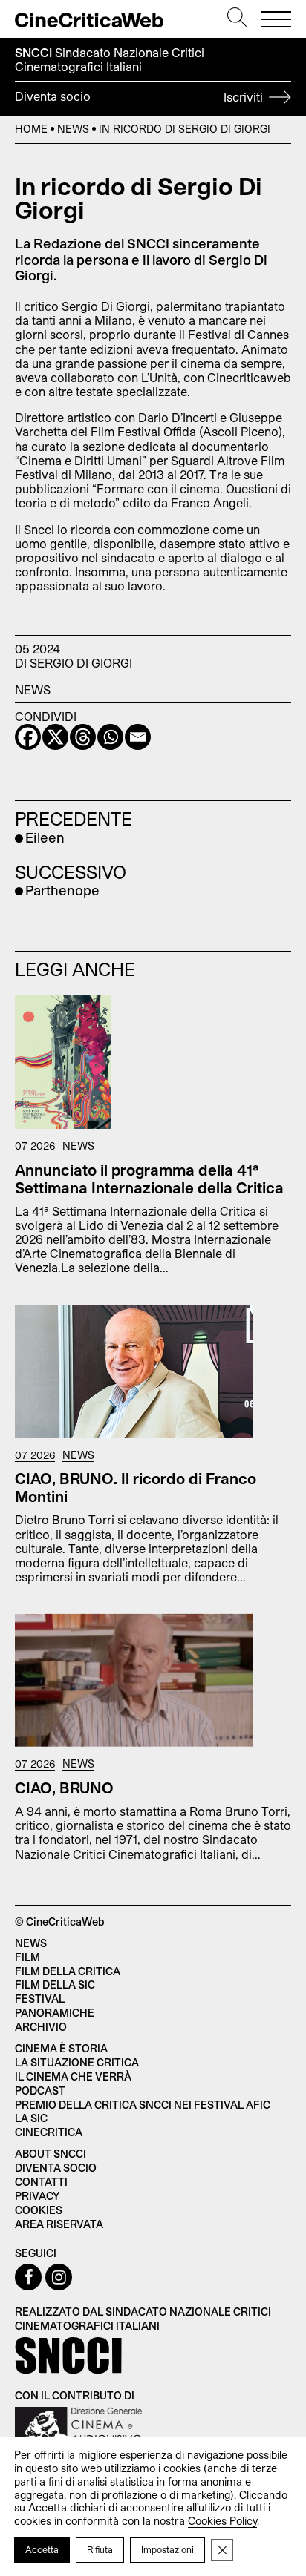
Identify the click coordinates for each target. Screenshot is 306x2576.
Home (31, 129)
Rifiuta (100, 2549)
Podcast (40, 2091)
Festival (40, 1999)
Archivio (41, 2027)
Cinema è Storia (61, 2048)
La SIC (31, 2118)
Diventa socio (140, 96)
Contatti (41, 2182)
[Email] (138, 737)
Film (27, 1957)
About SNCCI (51, 2154)
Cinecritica (49, 2132)
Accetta (42, 2549)
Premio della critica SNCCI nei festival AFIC (143, 2105)
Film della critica (68, 1971)
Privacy (37, 2196)
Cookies (39, 2210)
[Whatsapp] (110, 737)
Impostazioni (167, 2549)
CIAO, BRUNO (64, 1788)
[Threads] (83, 737)
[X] (55, 737)
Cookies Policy (222, 2521)
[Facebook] (28, 737)
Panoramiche (55, 2013)
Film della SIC (55, 1984)
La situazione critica (77, 2062)
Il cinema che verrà (73, 2076)
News (73, 129)
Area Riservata (59, 2224)
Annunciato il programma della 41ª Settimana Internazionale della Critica (149, 1179)
